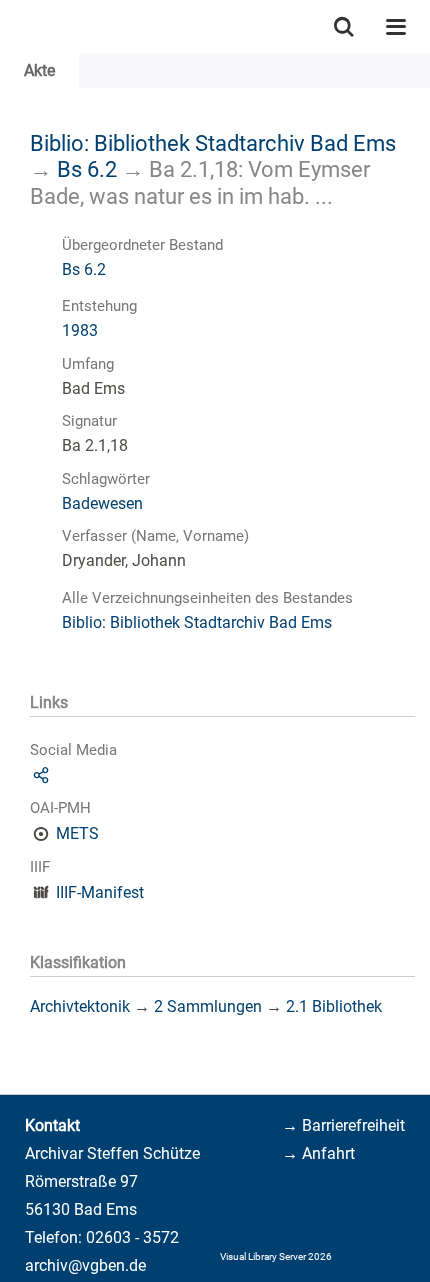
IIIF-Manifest (100, 892)
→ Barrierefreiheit (343, 1125)
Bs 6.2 (87, 169)
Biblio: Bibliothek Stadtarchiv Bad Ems (213, 143)
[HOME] (10, 26)
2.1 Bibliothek (334, 1006)
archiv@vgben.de (85, 1265)
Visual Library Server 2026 (276, 1256)
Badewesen (102, 503)
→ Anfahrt (318, 1153)
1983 (80, 330)
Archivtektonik (80, 1006)
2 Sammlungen (208, 1006)
